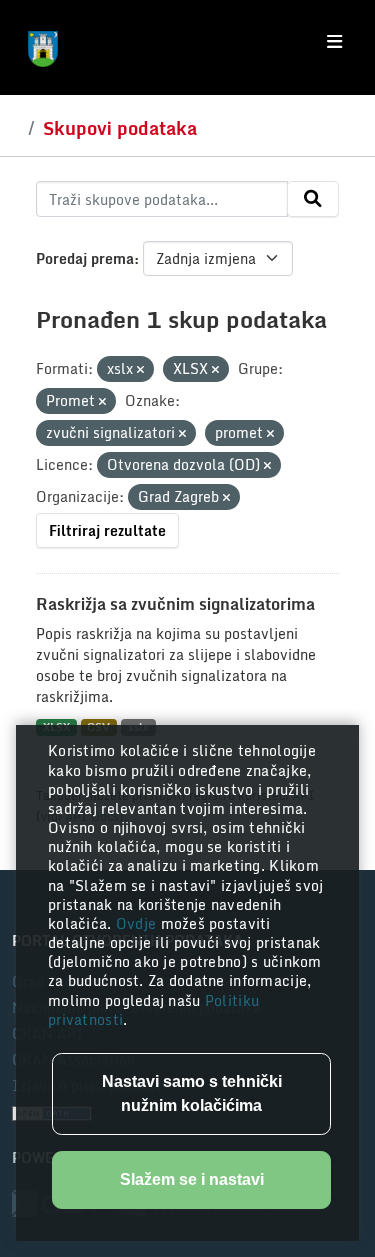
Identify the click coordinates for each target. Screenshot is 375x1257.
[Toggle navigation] (334, 42)
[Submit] (313, 199)
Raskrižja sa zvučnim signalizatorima (175, 604)
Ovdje (138, 923)
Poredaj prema (85, 258)
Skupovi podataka (120, 128)
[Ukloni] (140, 370)
